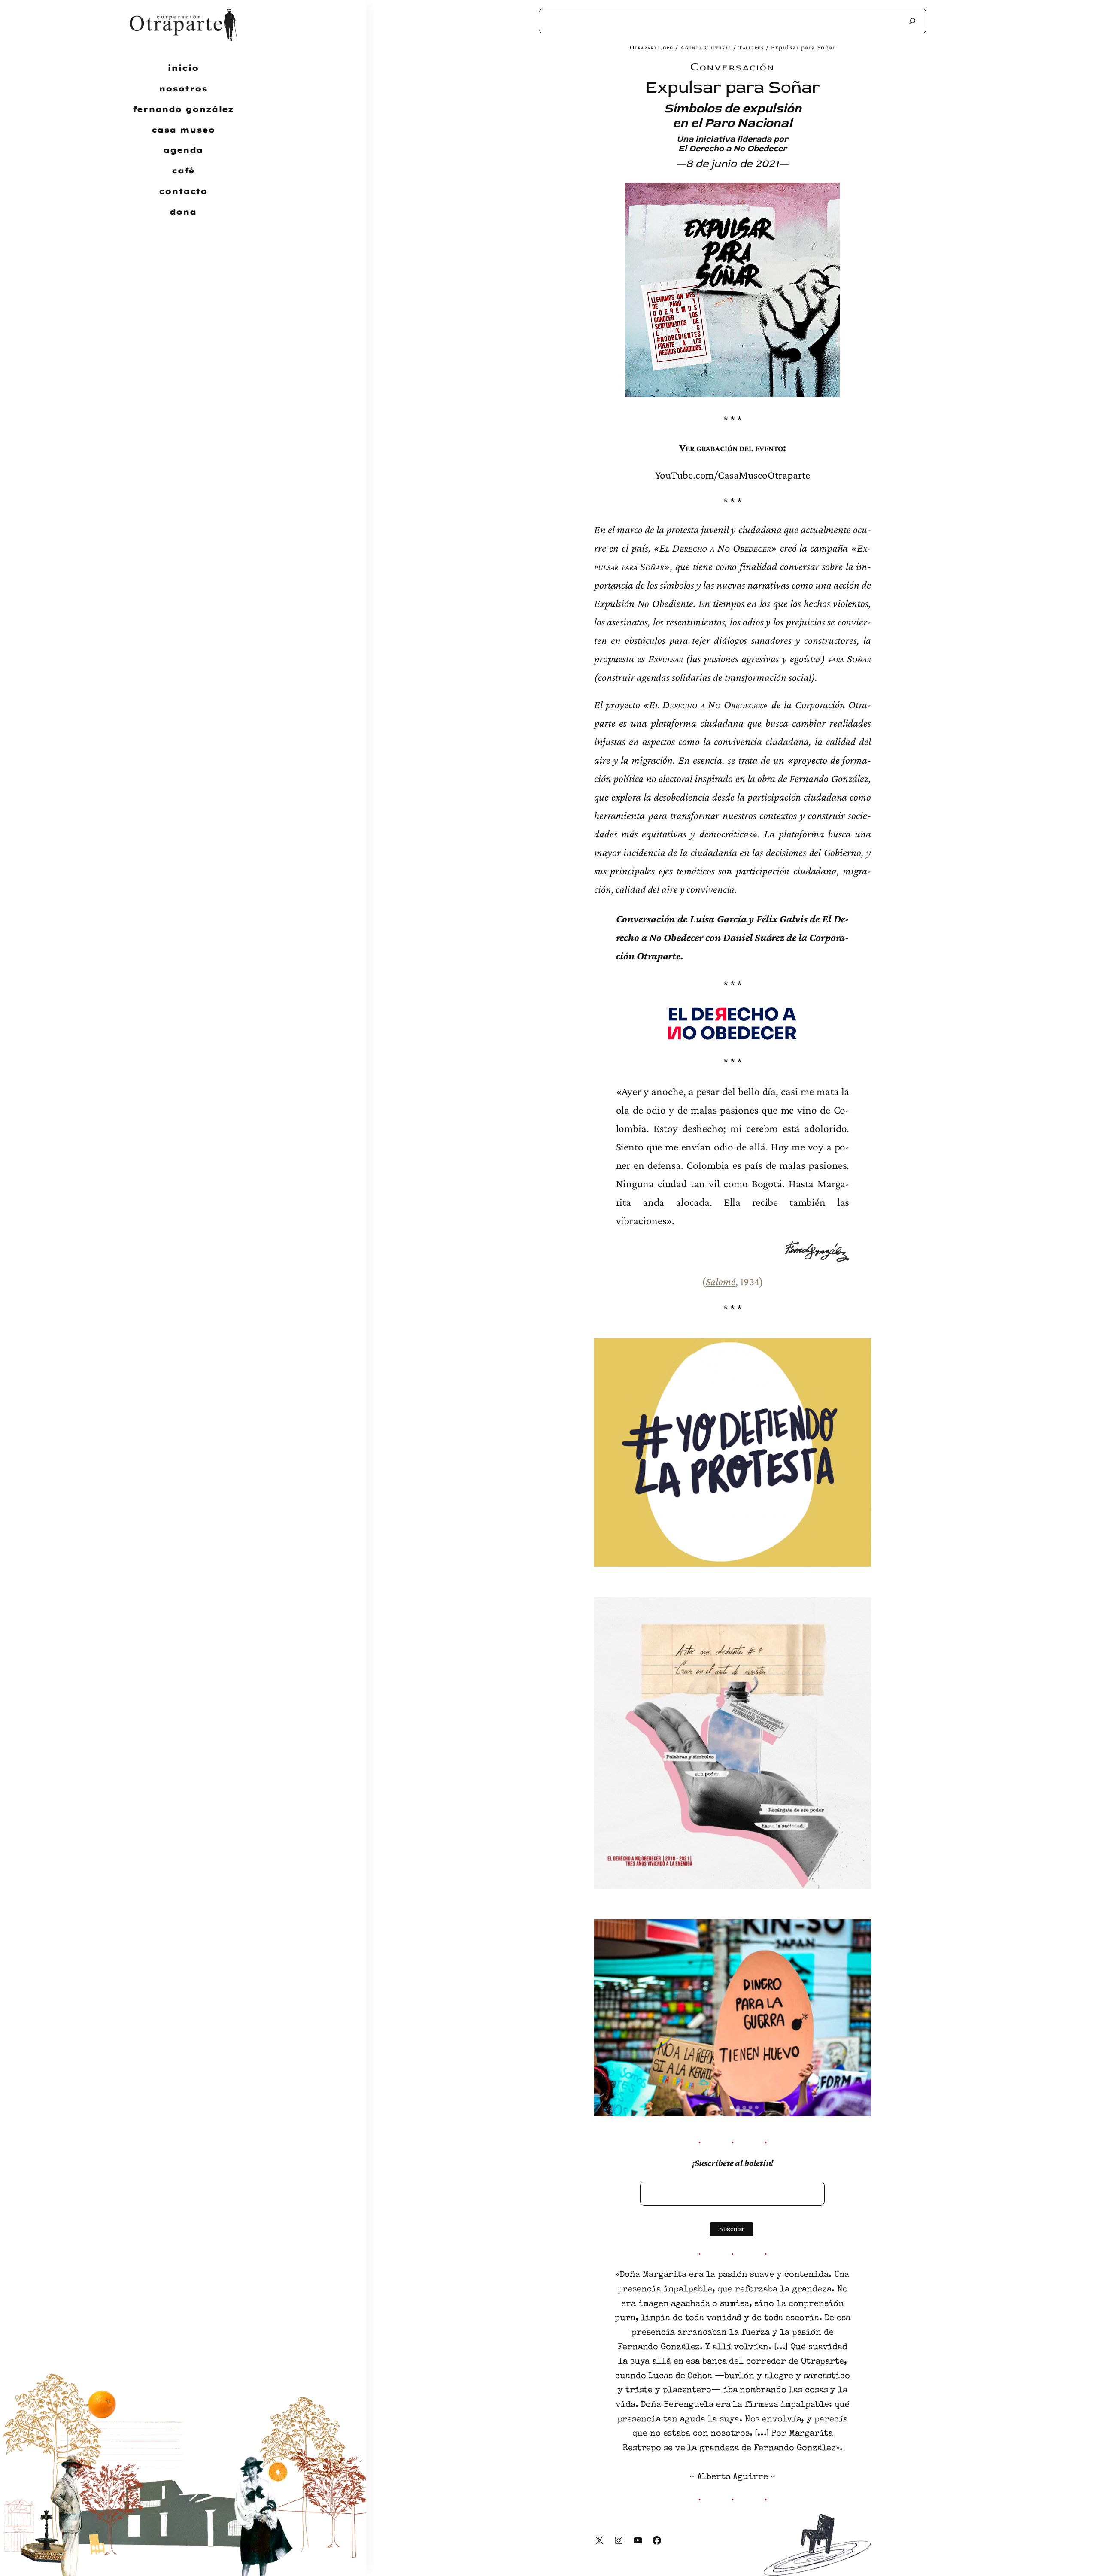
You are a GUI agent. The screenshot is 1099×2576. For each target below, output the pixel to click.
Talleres (751, 47)
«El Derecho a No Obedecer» (715, 548)
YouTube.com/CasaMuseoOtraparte (732, 475)
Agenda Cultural (706, 47)
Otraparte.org (652, 47)
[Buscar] (912, 21)
